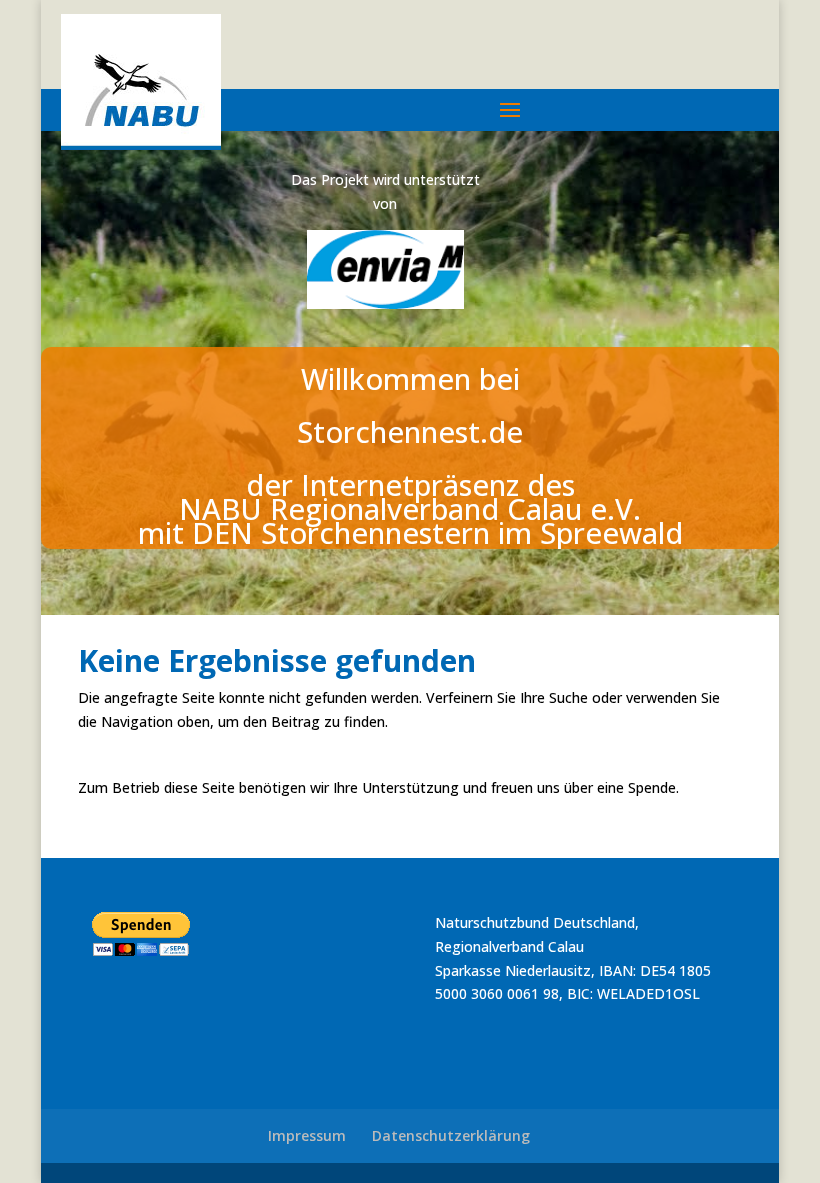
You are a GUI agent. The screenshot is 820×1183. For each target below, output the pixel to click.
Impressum (307, 1135)
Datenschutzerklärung (451, 1135)
